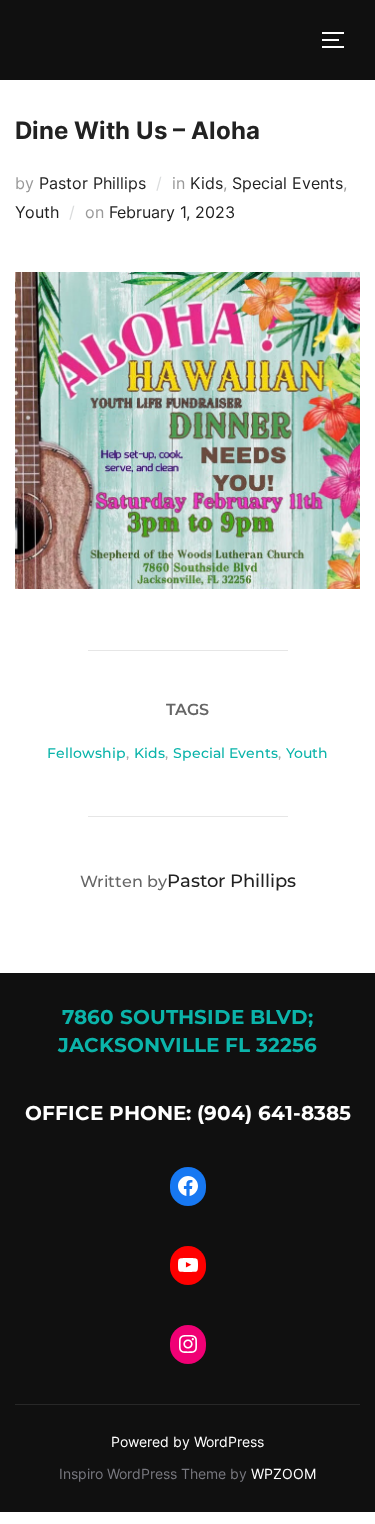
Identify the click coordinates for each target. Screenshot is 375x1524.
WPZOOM (283, 1473)
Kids (206, 183)
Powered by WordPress (187, 1441)
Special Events (287, 183)
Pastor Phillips (92, 183)
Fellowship (86, 753)
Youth (37, 212)
